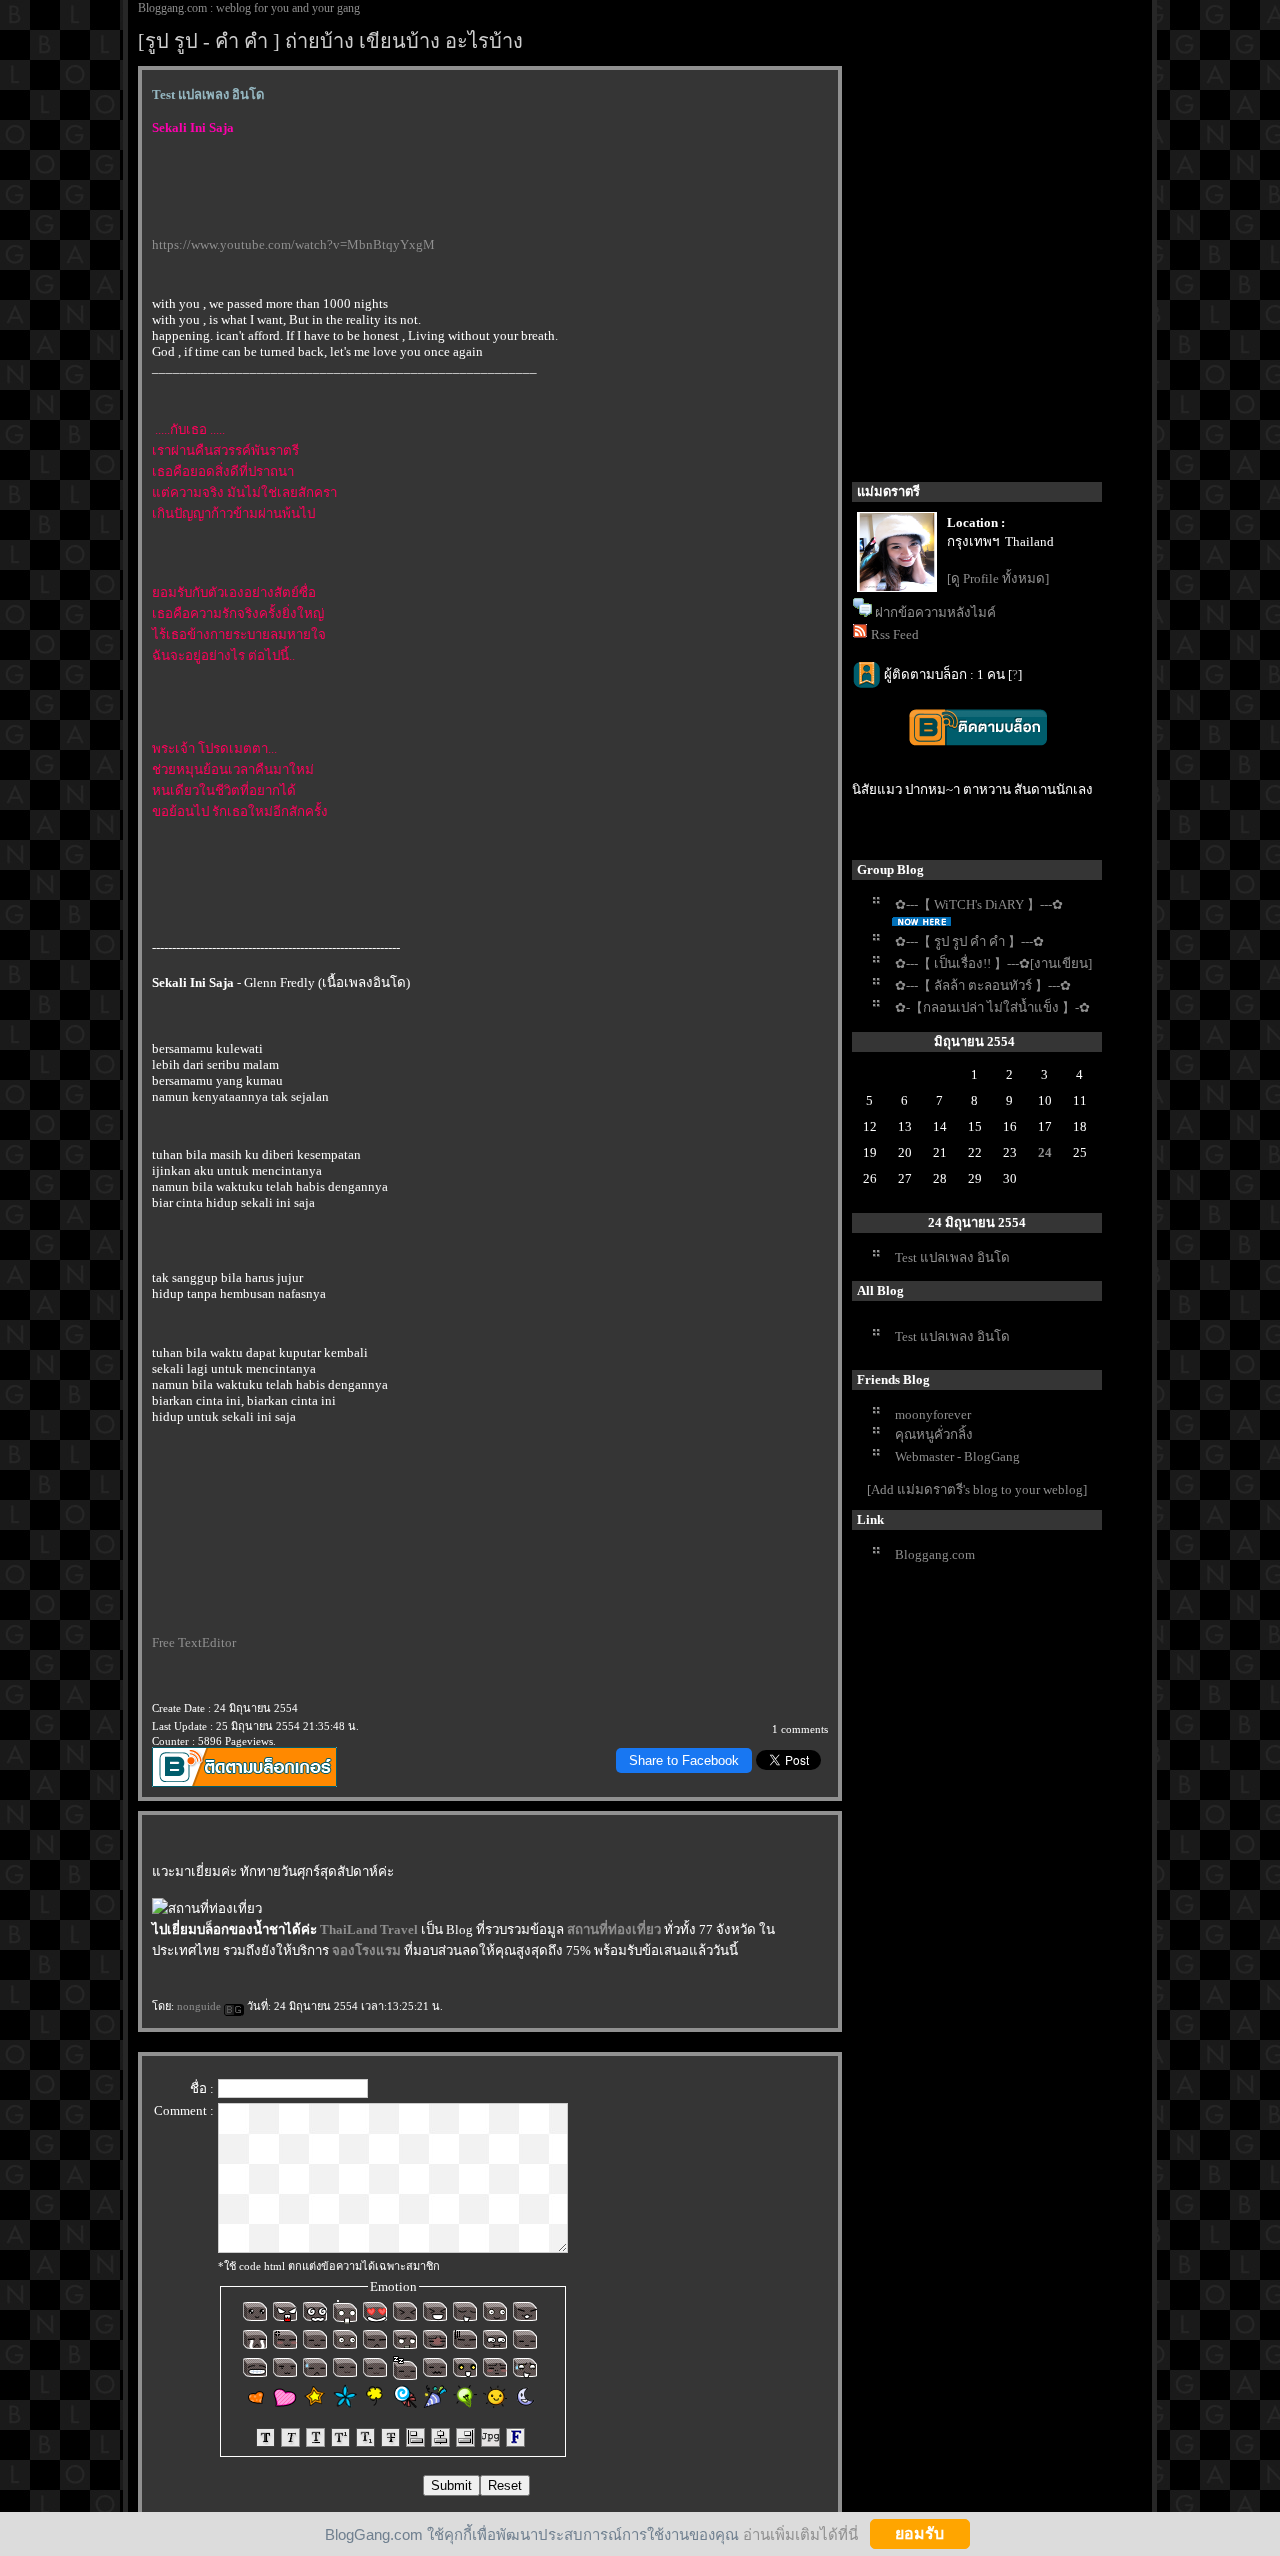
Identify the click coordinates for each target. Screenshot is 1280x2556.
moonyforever (933, 1414)
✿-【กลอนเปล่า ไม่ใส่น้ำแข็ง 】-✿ (992, 1007)
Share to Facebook (684, 1760)
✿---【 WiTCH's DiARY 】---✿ (979, 904)
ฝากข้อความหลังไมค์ (935, 612)
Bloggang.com (935, 1554)
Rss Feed (895, 634)
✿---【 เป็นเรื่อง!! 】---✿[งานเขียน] (993, 963)
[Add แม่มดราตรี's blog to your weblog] (977, 1489)
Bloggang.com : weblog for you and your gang (249, 8)
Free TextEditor (194, 1642)
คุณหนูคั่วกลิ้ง (934, 1434)
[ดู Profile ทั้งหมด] (998, 578)
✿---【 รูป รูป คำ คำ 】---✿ (969, 941)
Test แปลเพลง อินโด (952, 1257)
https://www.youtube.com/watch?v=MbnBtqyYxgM (293, 244)
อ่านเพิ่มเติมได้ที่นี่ (800, 2533)
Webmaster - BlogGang (957, 1456)
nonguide (200, 2006)
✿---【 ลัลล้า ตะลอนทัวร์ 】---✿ (983, 985)
